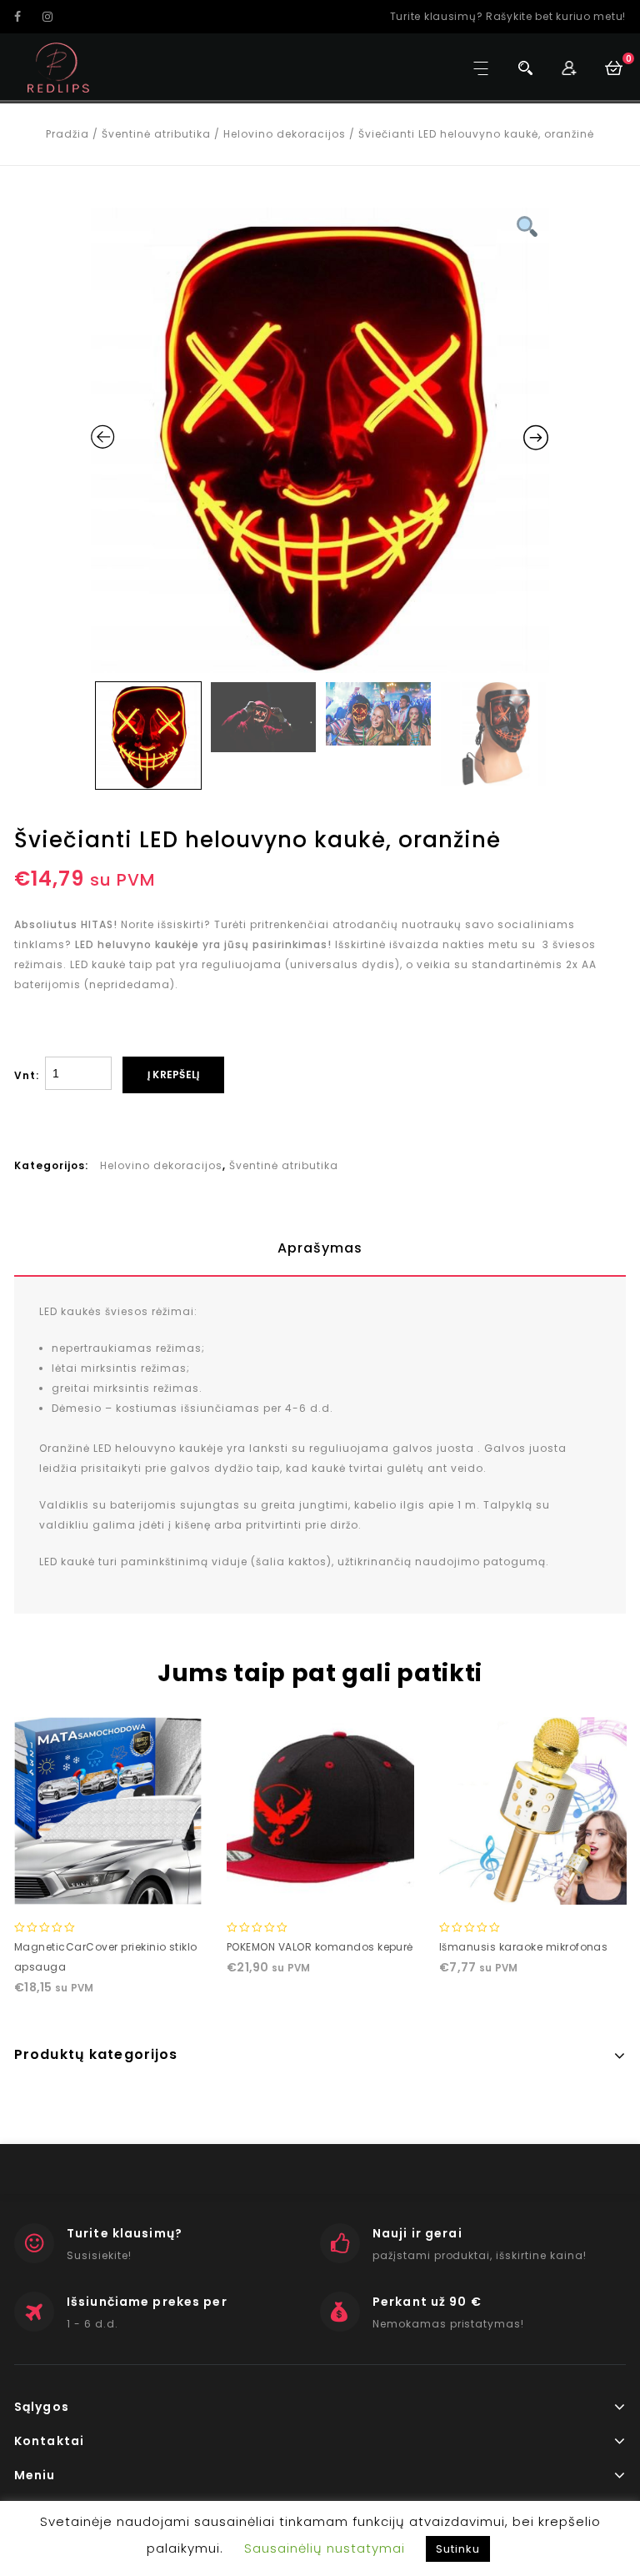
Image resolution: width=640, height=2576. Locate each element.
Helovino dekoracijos (285, 134)
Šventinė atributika (156, 134)
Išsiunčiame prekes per (147, 2302)
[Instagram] (55, 17)
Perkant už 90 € (427, 2302)
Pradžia (67, 134)
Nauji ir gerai (417, 2233)
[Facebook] (27, 17)
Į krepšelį (173, 1075)
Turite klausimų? (125, 2233)
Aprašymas (320, 1248)
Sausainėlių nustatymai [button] (325, 2548)
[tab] (320, 1248)
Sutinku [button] (458, 2549)
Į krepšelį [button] (107, 1888)
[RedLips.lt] (59, 68)
